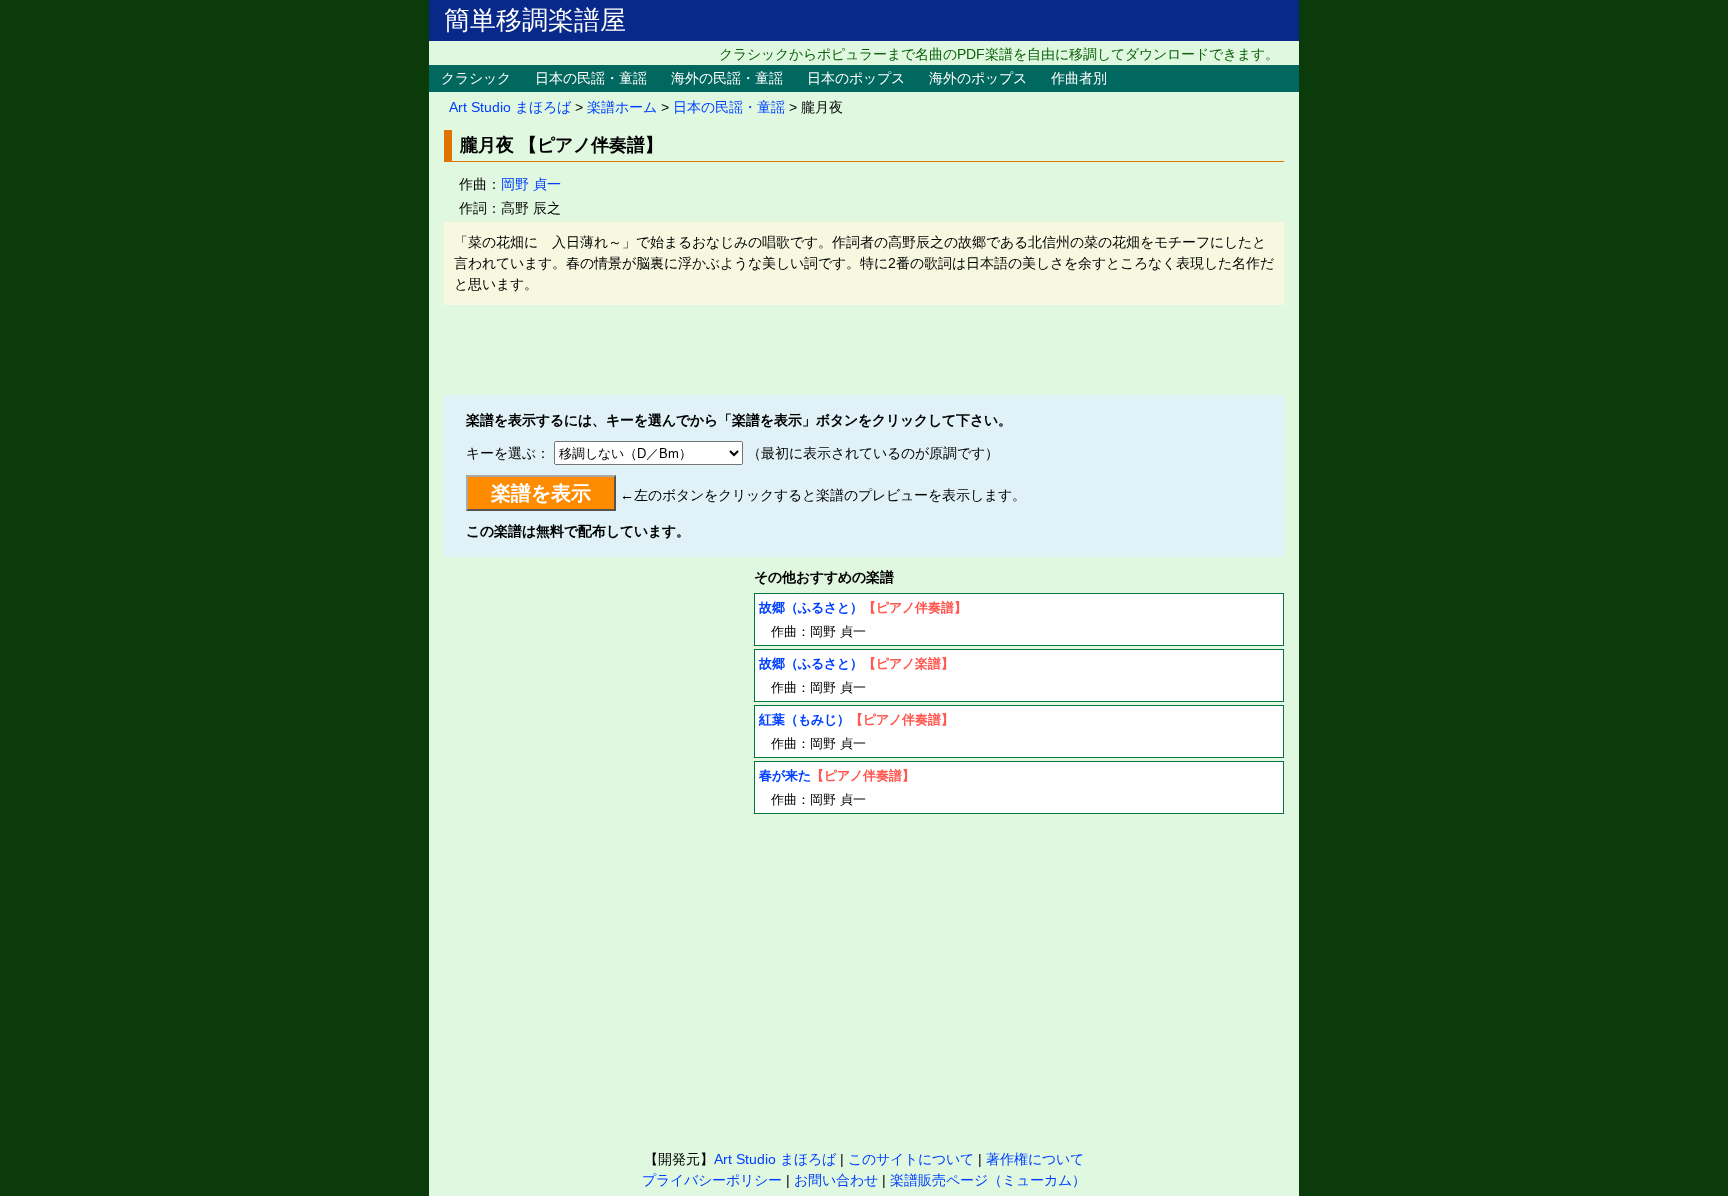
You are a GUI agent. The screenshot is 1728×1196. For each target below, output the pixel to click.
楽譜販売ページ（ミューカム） (988, 1180)
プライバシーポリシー (712, 1180)
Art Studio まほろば (510, 107)
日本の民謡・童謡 (591, 78)
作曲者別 (1079, 78)
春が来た (785, 775)
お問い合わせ (836, 1180)
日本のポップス (856, 78)
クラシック (476, 78)
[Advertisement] (864, 350)
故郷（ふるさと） (811, 607)
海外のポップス (978, 78)
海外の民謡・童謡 (727, 78)
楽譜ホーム (622, 107)
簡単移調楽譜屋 (535, 20)
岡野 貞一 (531, 184)
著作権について (1035, 1159)
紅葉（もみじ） (804, 719)
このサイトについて (911, 1159)
